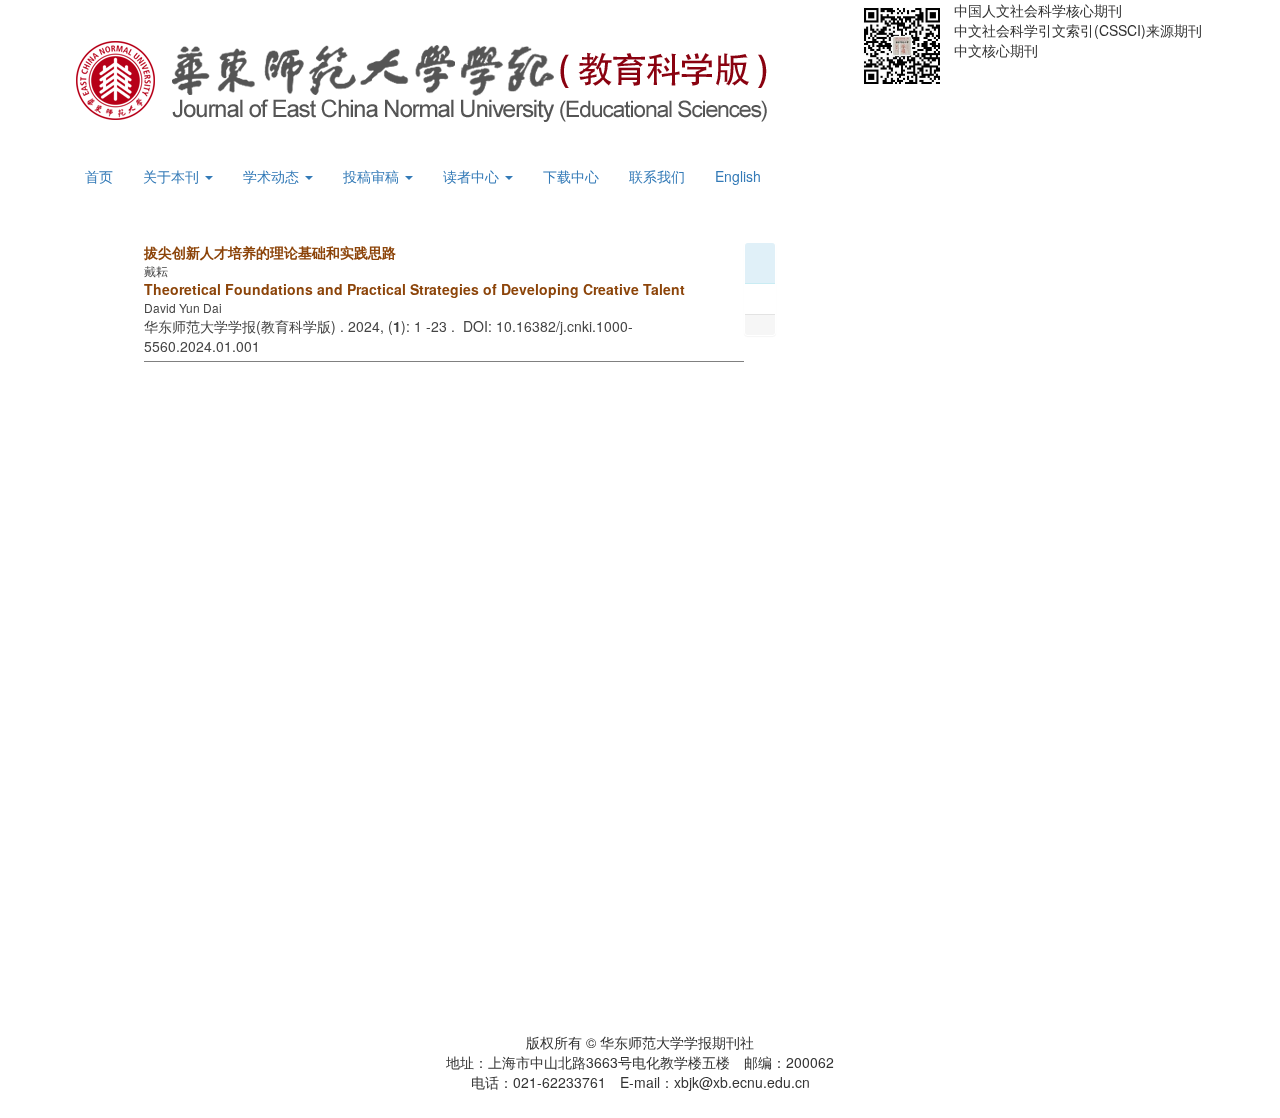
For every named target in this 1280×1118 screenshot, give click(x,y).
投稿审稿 (373, 176)
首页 (99, 176)
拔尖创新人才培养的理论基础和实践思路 (270, 252)
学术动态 (273, 176)
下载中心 (571, 176)
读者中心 (473, 176)
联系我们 (657, 176)
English (738, 176)
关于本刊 (173, 176)
